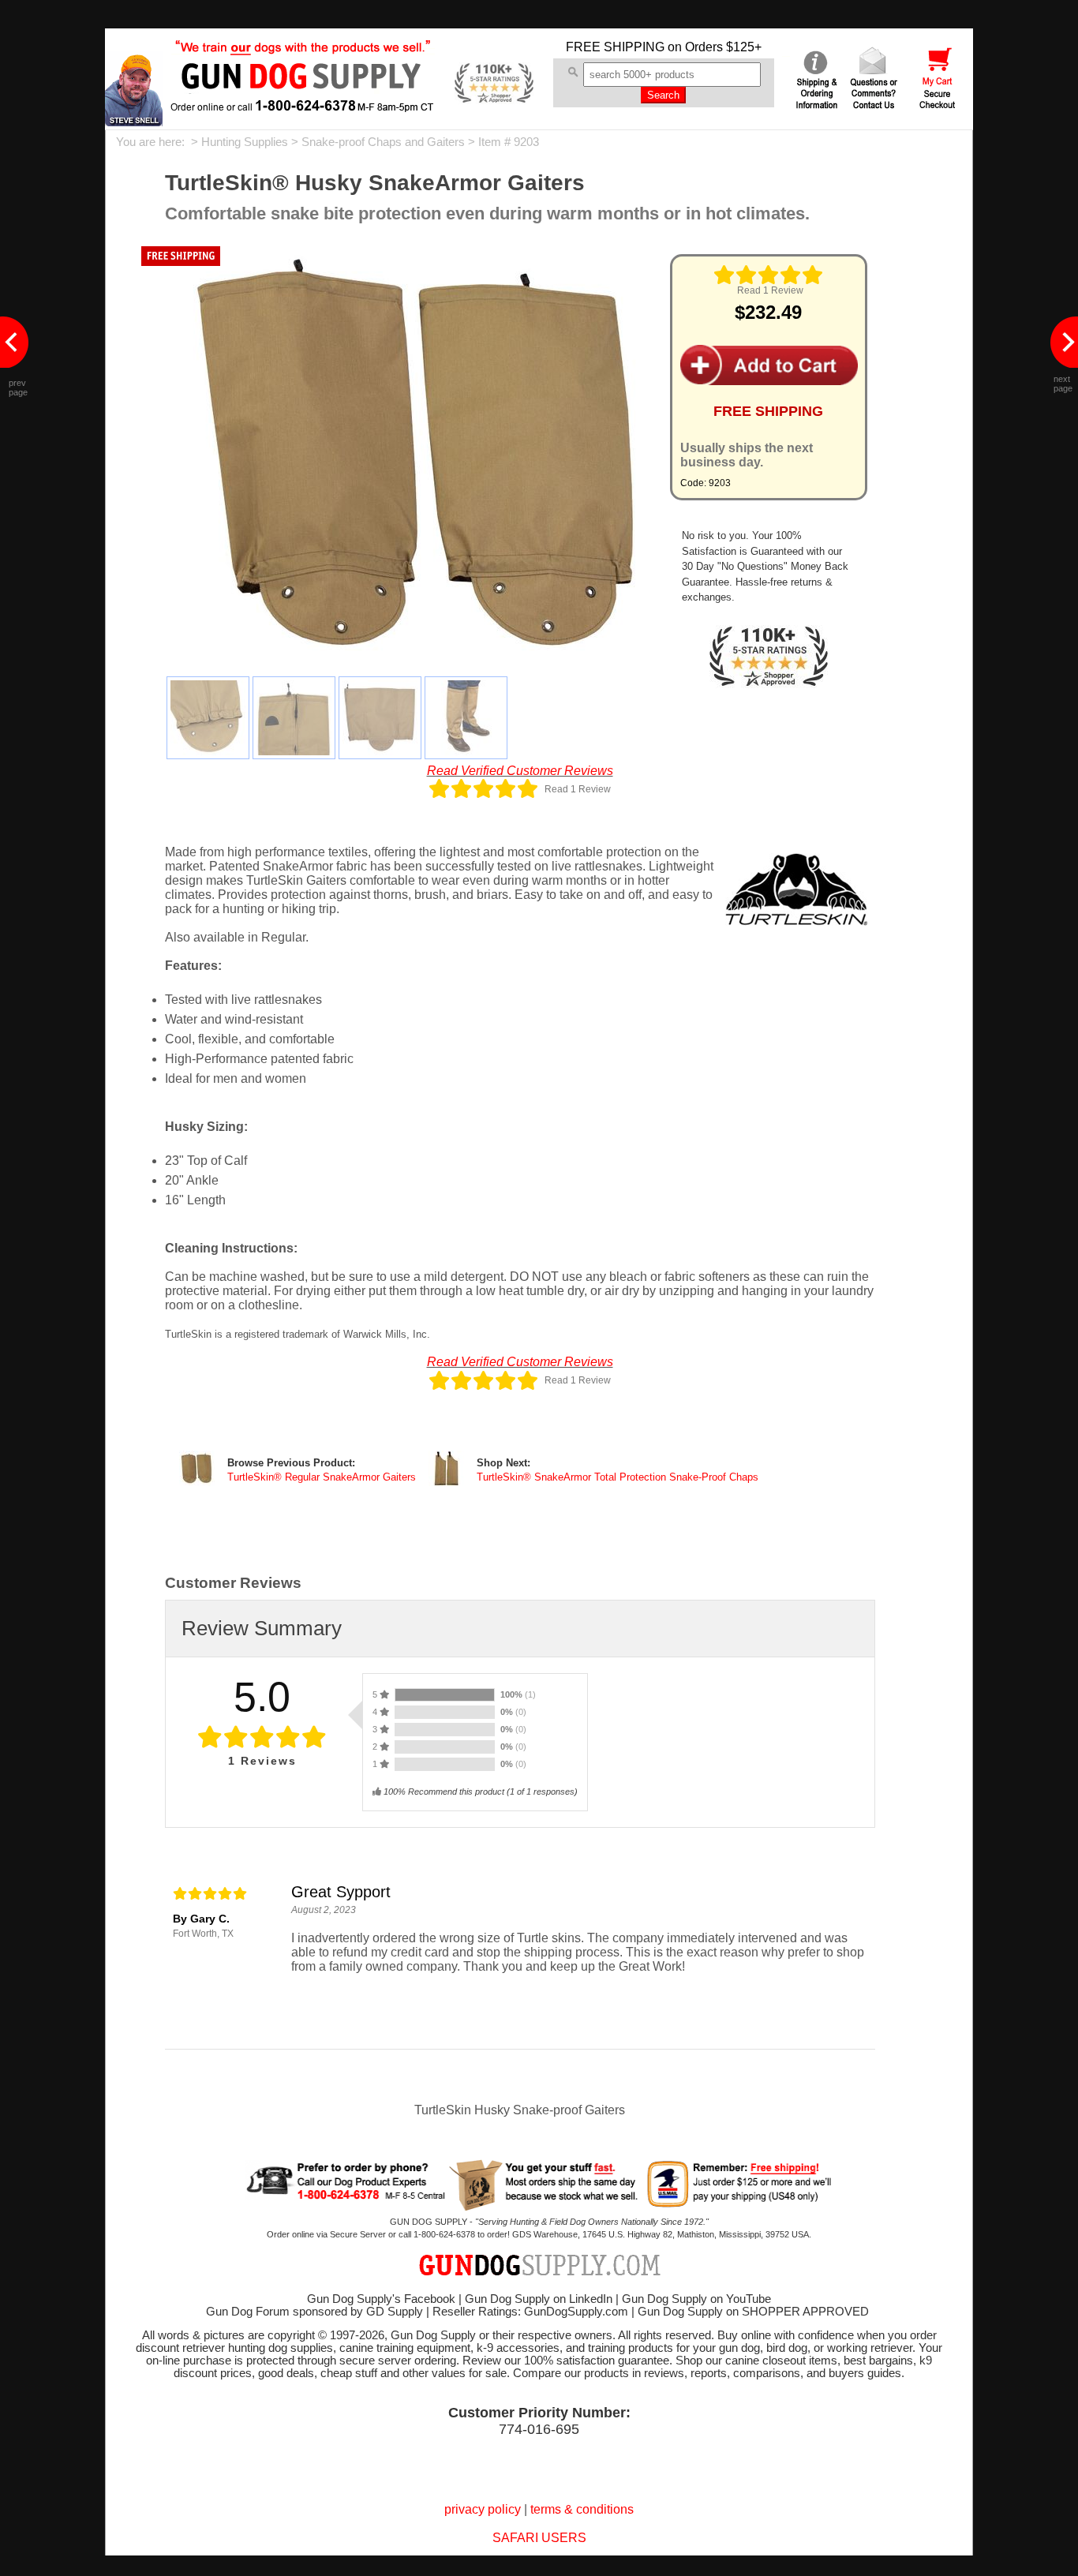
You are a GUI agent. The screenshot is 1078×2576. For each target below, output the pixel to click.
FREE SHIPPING (615, 47)
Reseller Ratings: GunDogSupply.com (530, 2312)
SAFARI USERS (539, 2538)
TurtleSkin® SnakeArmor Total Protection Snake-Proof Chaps (618, 1477)
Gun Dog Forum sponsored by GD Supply (314, 2312)
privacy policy (483, 2509)
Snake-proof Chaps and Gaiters (383, 142)
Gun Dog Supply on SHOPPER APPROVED (753, 2312)
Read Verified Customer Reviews (520, 771)
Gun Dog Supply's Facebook (381, 2299)
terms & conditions (582, 2509)
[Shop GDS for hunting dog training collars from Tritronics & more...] (303, 101)
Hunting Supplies (245, 142)
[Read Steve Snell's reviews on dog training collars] (134, 122)
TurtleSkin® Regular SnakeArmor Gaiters (322, 1477)
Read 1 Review (770, 290)
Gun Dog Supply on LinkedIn (539, 2299)
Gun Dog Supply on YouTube (696, 2299)
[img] (769, 275)
